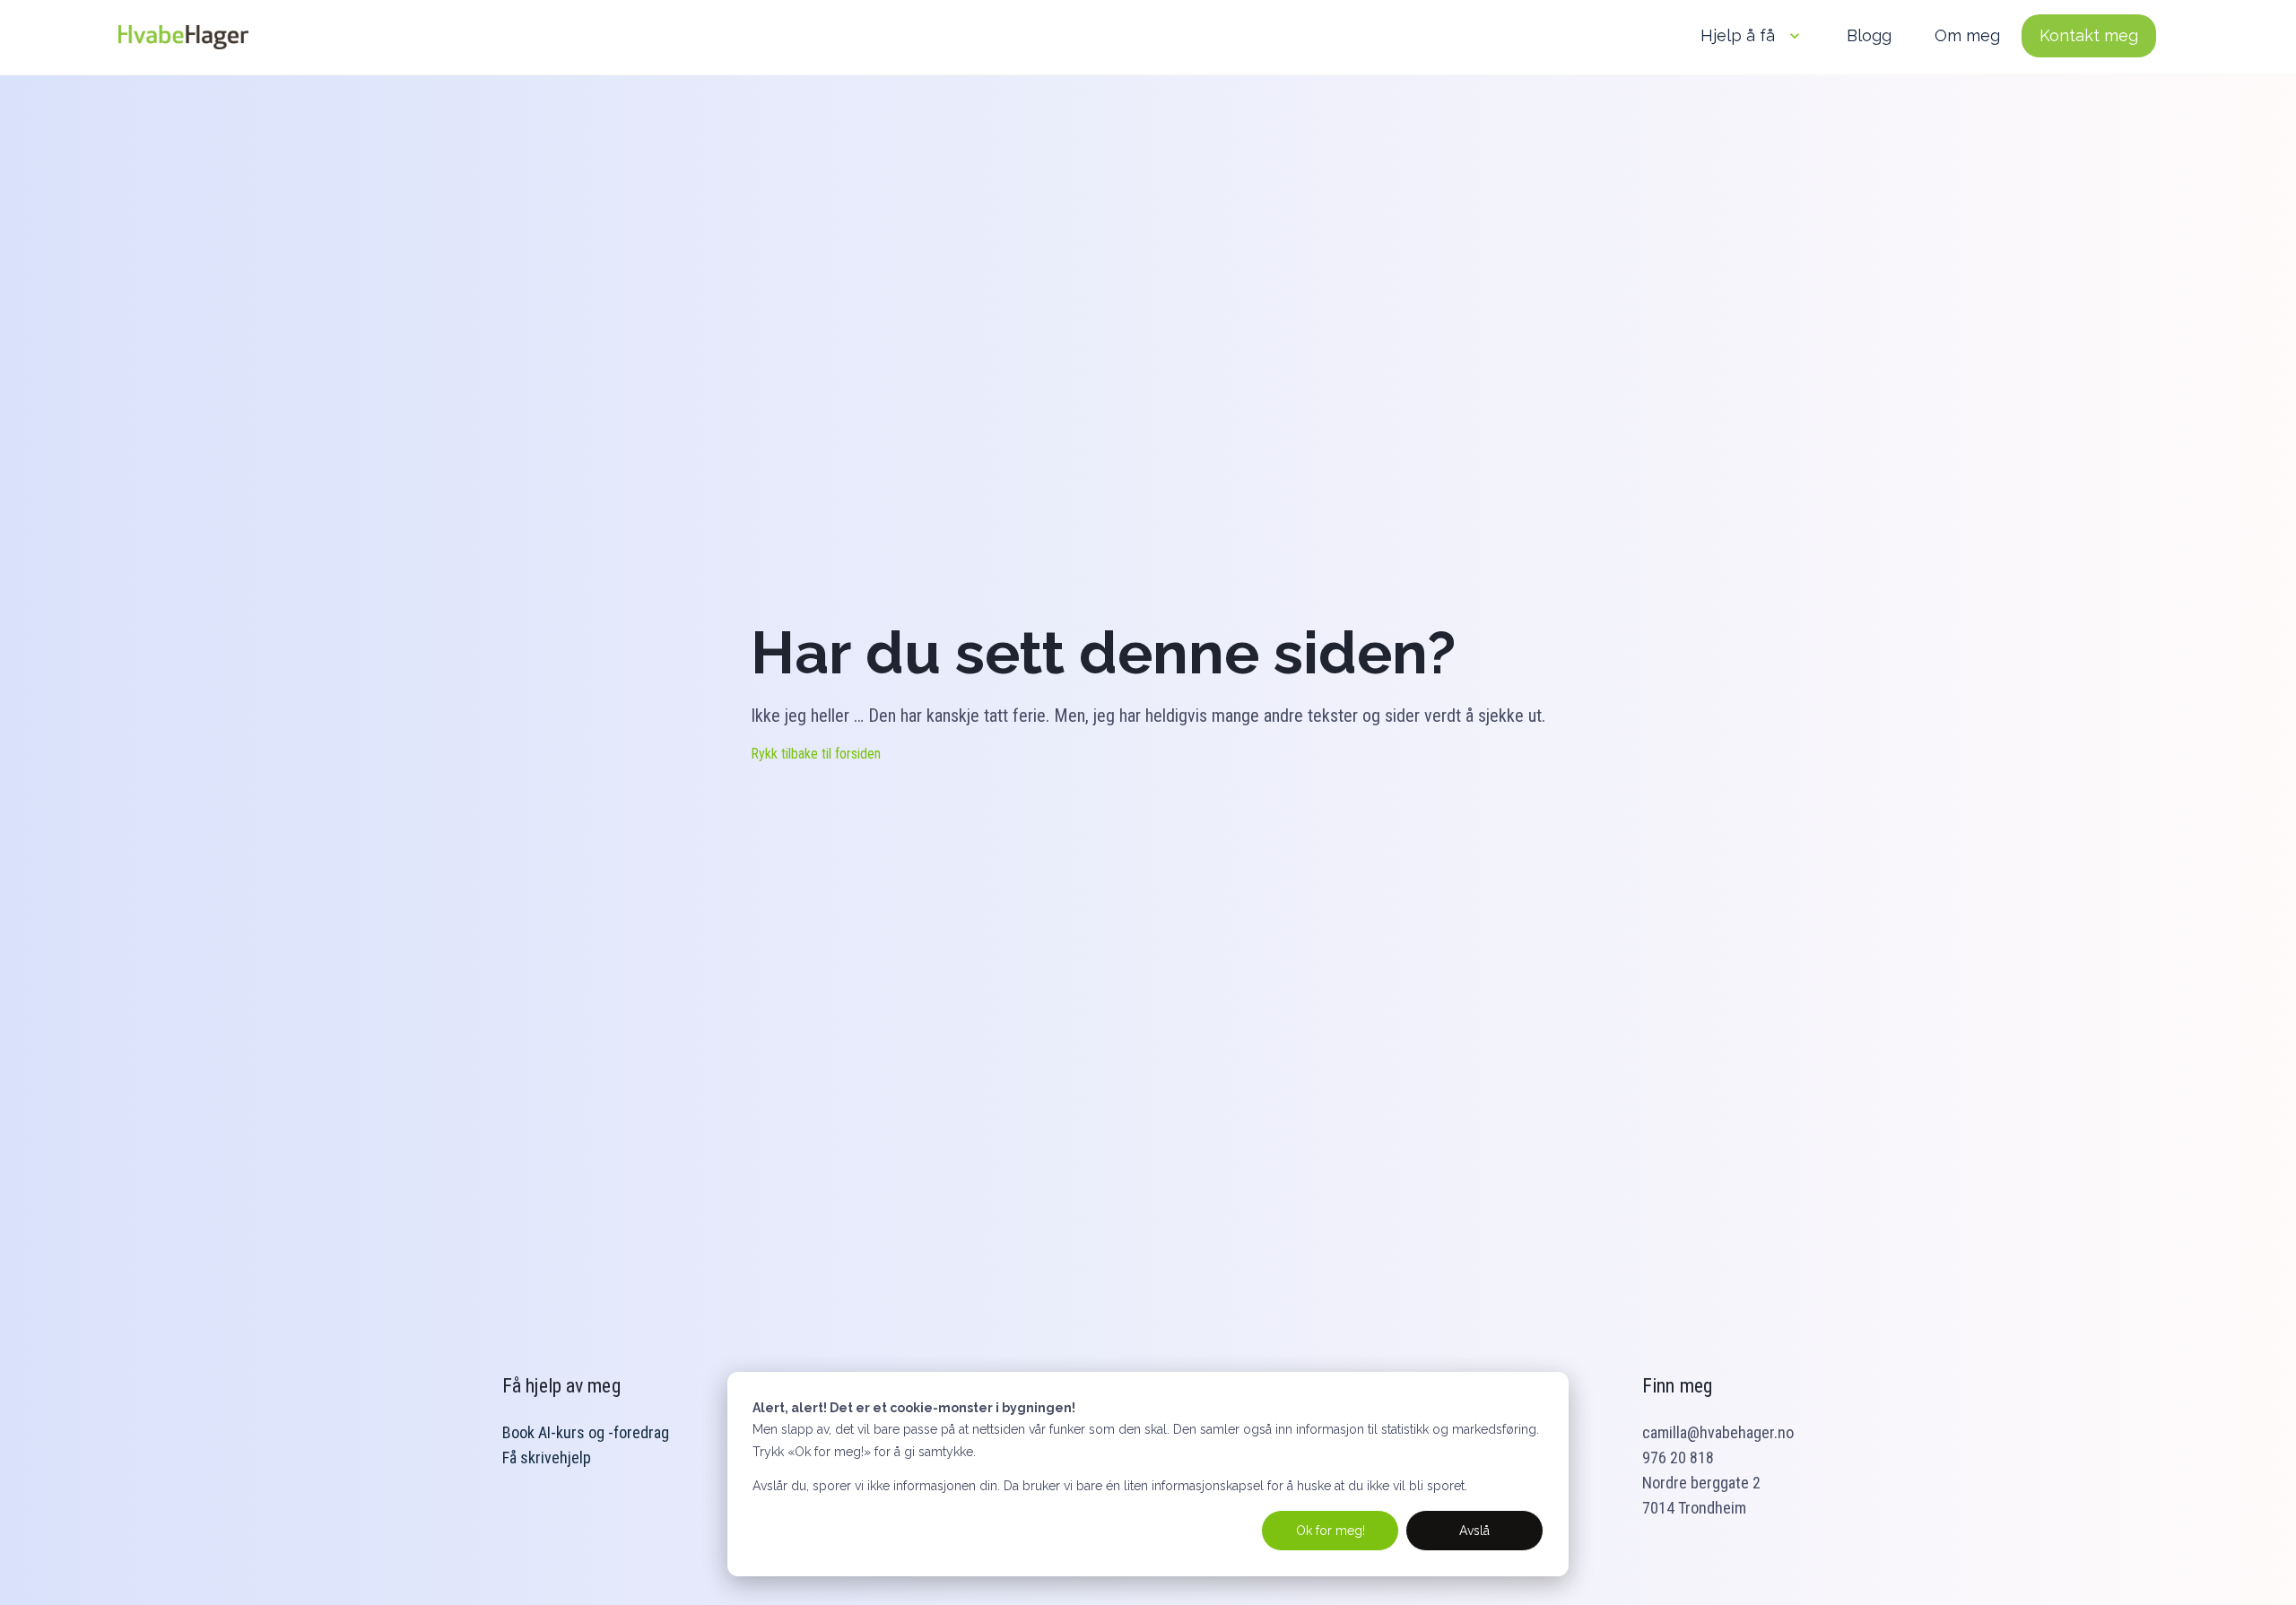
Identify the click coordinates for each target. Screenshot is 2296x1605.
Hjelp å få (1738, 35)
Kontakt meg (2089, 35)
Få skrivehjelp (547, 1458)
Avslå (1474, 1531)
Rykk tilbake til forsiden (816, 754)
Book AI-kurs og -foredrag (586, 1432)
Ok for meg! (1331, 1531)
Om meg (1967, 35)
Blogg (1869, 35)
